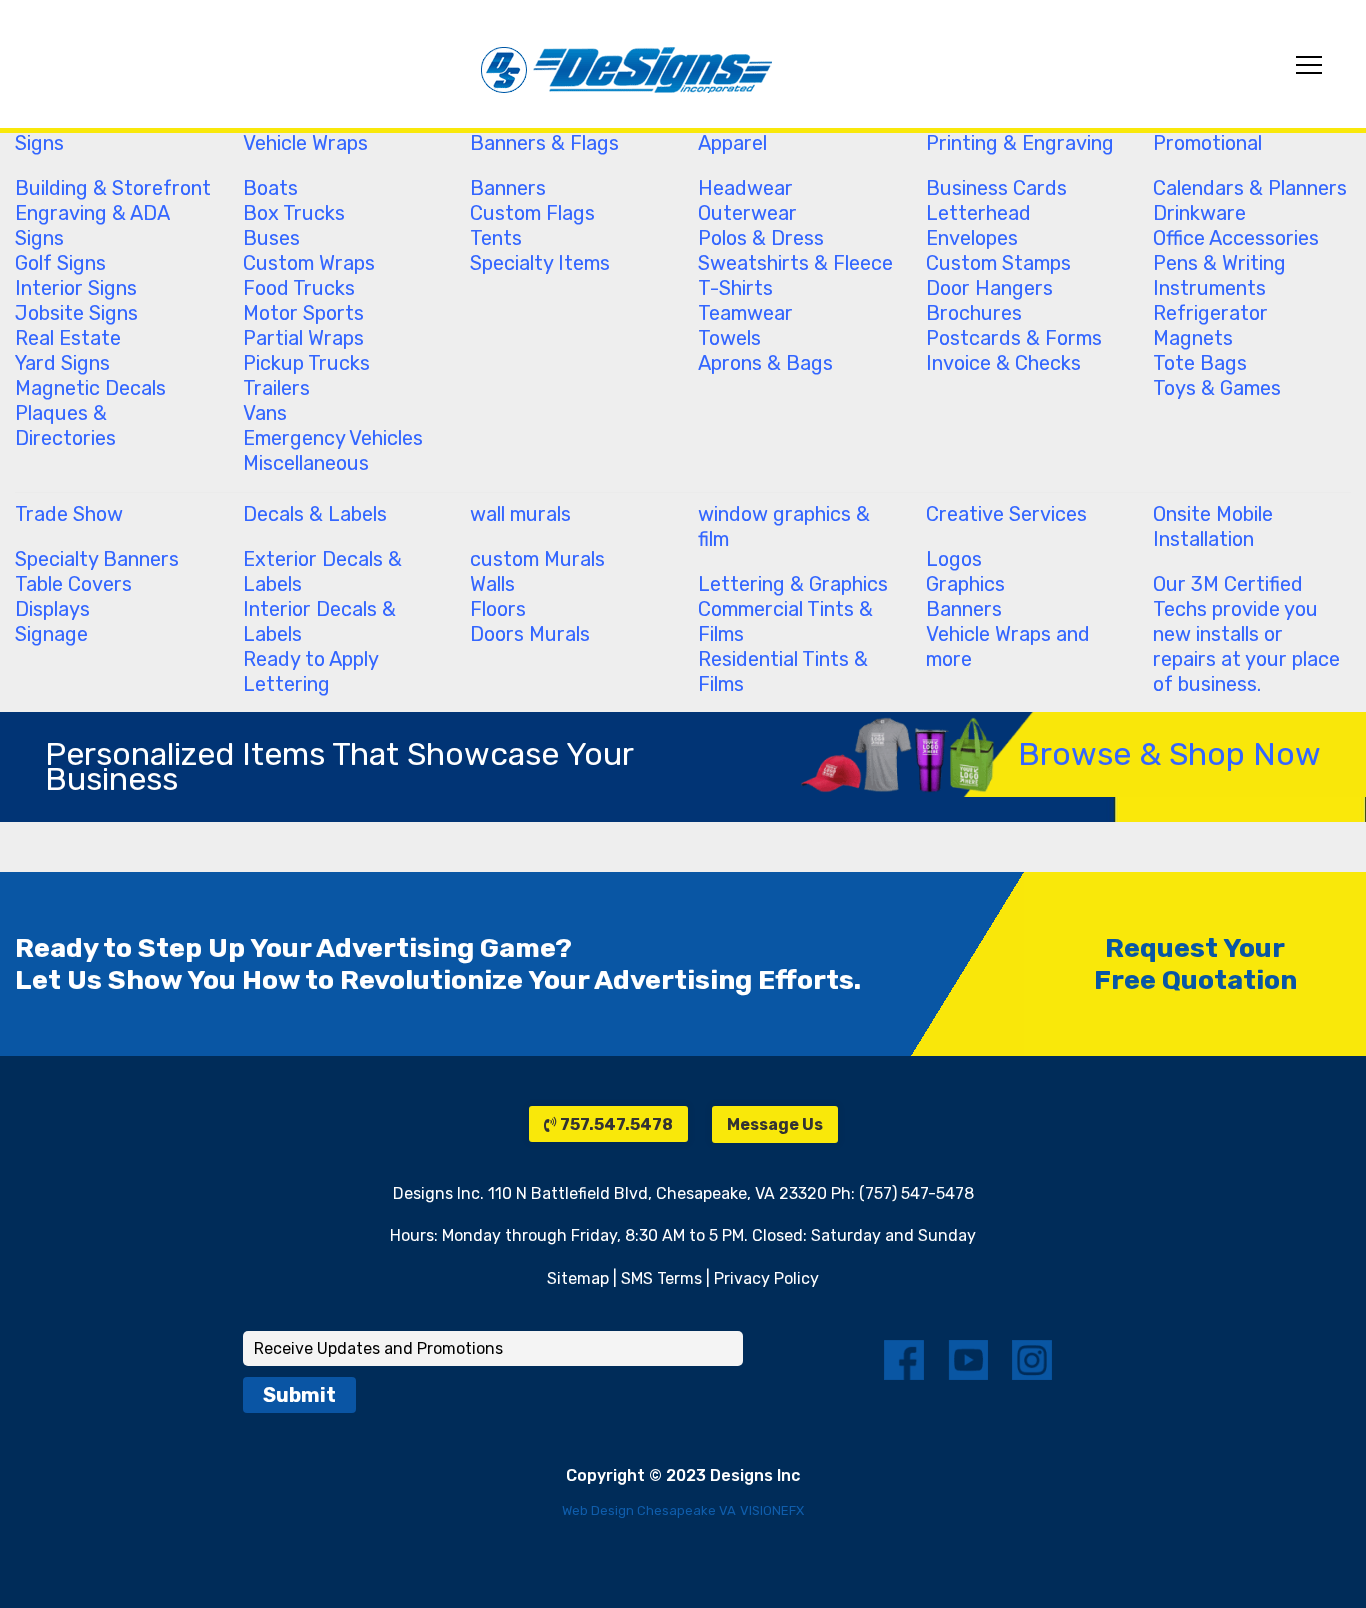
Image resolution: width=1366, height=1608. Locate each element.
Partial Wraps (303, 338)
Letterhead (978, 213)
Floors (498, 609)
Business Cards (996, 188)
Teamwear (745, 313)
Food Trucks (299, 288)
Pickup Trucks (306, 363)
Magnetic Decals (90, 388)
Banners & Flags (544, 143)
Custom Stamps (998, 263)
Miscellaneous (306, 463)
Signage (51, 634)
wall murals (520, 514)
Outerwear (747, 213)
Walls (492, 584)
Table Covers (73, 584)
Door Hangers (989, 288)
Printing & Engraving (1020, 143)
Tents (496, 238)
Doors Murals (530, 634)
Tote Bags (1200, 363)
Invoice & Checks (1003, 363)
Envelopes (972, 238)
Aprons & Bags (765, 363)
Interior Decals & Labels (319, 621)
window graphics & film (784, 526)
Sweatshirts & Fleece (795, 263)
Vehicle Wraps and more (1008, 646)
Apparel (732, 143)
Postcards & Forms (1014, 338)
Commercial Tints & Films (785, 621)
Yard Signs (62, 363)
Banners (508, 188)
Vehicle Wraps (305, 143)
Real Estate (68, 338)
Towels (729, 338)
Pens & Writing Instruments (1219, 275)
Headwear (745, 188)
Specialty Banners (97, 559)
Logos (954, 559)
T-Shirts (735, 288)
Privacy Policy (766, 1278)
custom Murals (537, 559)
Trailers (276, 388)
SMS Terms (661, 1278)
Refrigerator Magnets (1210, 325)
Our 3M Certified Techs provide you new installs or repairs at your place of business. (1246, 634)
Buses (271, 238)
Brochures (974, 313)
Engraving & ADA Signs (92, 225)
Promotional (1207, 143)
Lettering (286, 684)
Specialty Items (540, 263)
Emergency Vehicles (333, 438)
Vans (265, 413)
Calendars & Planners (1250, 188)
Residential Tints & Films (783, 671)
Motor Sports (303, 313)
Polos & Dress (761, 238)
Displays (52, 609)
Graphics (965, 584)
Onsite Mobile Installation (1213, 526)
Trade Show (69, 514)
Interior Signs (76, 288)
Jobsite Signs (76, 313)
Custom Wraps (309, 263)
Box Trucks (294, 213)
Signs (39, 143)
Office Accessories (1236, 238)
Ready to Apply (311, 659)
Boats (270, 188)
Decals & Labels (315, 514)
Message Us (775, 1124)
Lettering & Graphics (793, 584)
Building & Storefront (113, 188)
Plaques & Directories (65, 425)
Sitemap (578, 1278)
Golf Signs (60, 263)
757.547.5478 (615, 1124)
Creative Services (1006, 514)
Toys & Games (1217, 388)
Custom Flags (532, 213)
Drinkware (1199, 213)
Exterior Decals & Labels (322, 571)
